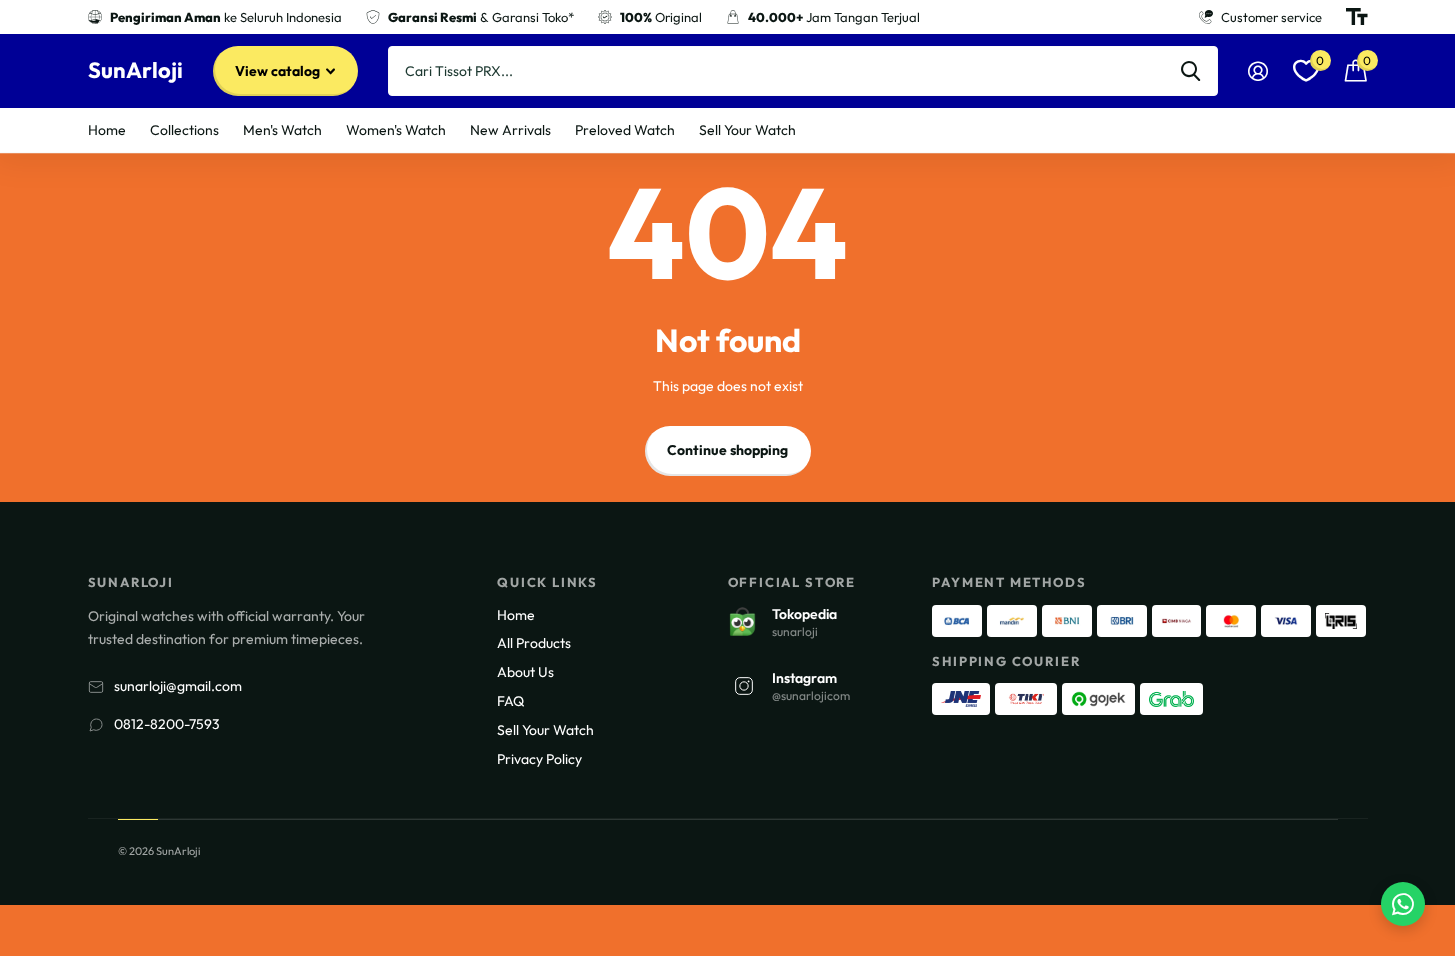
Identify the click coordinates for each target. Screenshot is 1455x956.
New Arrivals (510, 130)
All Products (534, 643)
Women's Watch (396, 130)
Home (107, 130)
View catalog (279, 71)
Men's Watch (282, 130)
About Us (525, 672)
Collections (184, 130)
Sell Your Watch (747, 130)
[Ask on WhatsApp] (1403, 904)
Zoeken (1190, 71)
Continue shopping (727, 450)
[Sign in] (1258, 71)
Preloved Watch (625, 130)
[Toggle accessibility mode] (1357, 17)
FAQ (510, 701)
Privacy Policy (539, 759)
